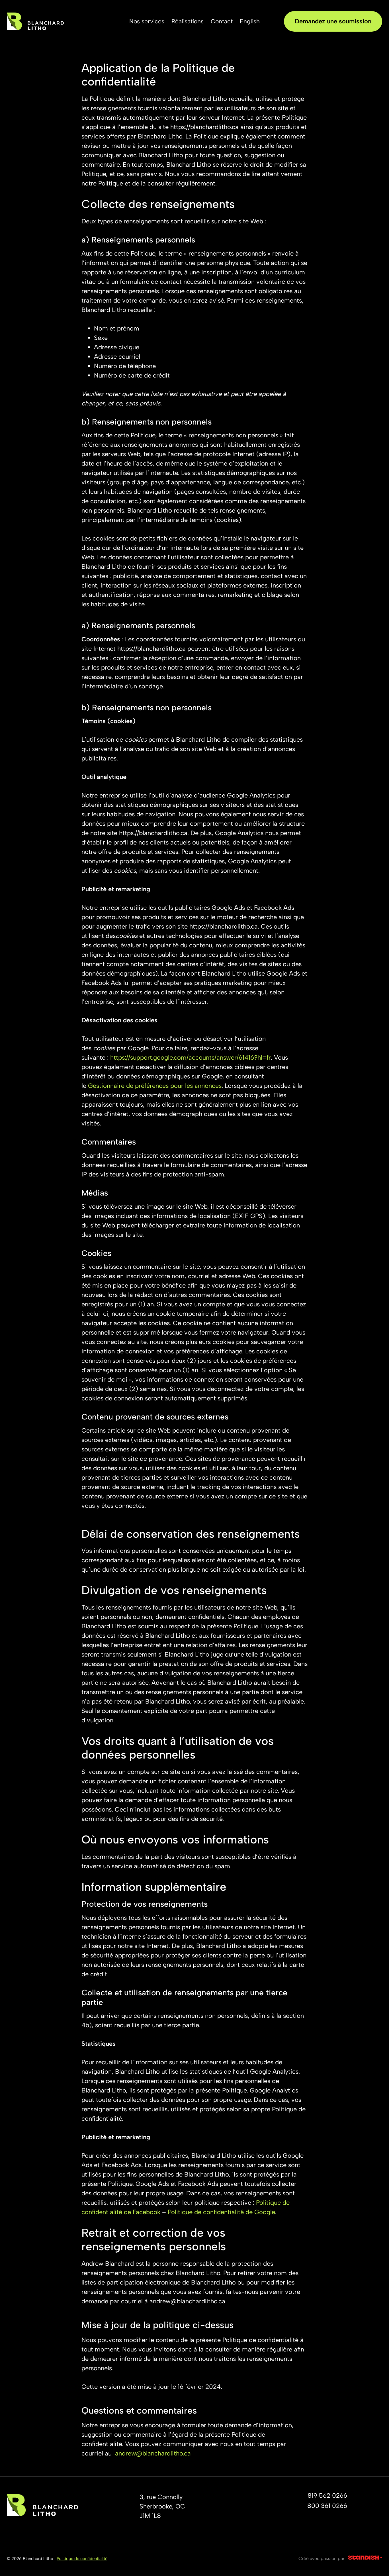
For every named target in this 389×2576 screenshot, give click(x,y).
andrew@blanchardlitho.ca (153, 2453)
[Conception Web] (365, 2559)
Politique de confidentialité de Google (221, 2212)
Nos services (147, 21)
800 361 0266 (327, 2506)
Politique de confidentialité (82, 2559)
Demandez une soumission (333, 21)
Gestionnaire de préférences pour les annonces (155, 1086)
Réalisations (188, 21)
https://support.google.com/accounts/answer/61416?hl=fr (191, 1057)
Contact (222, 21)
